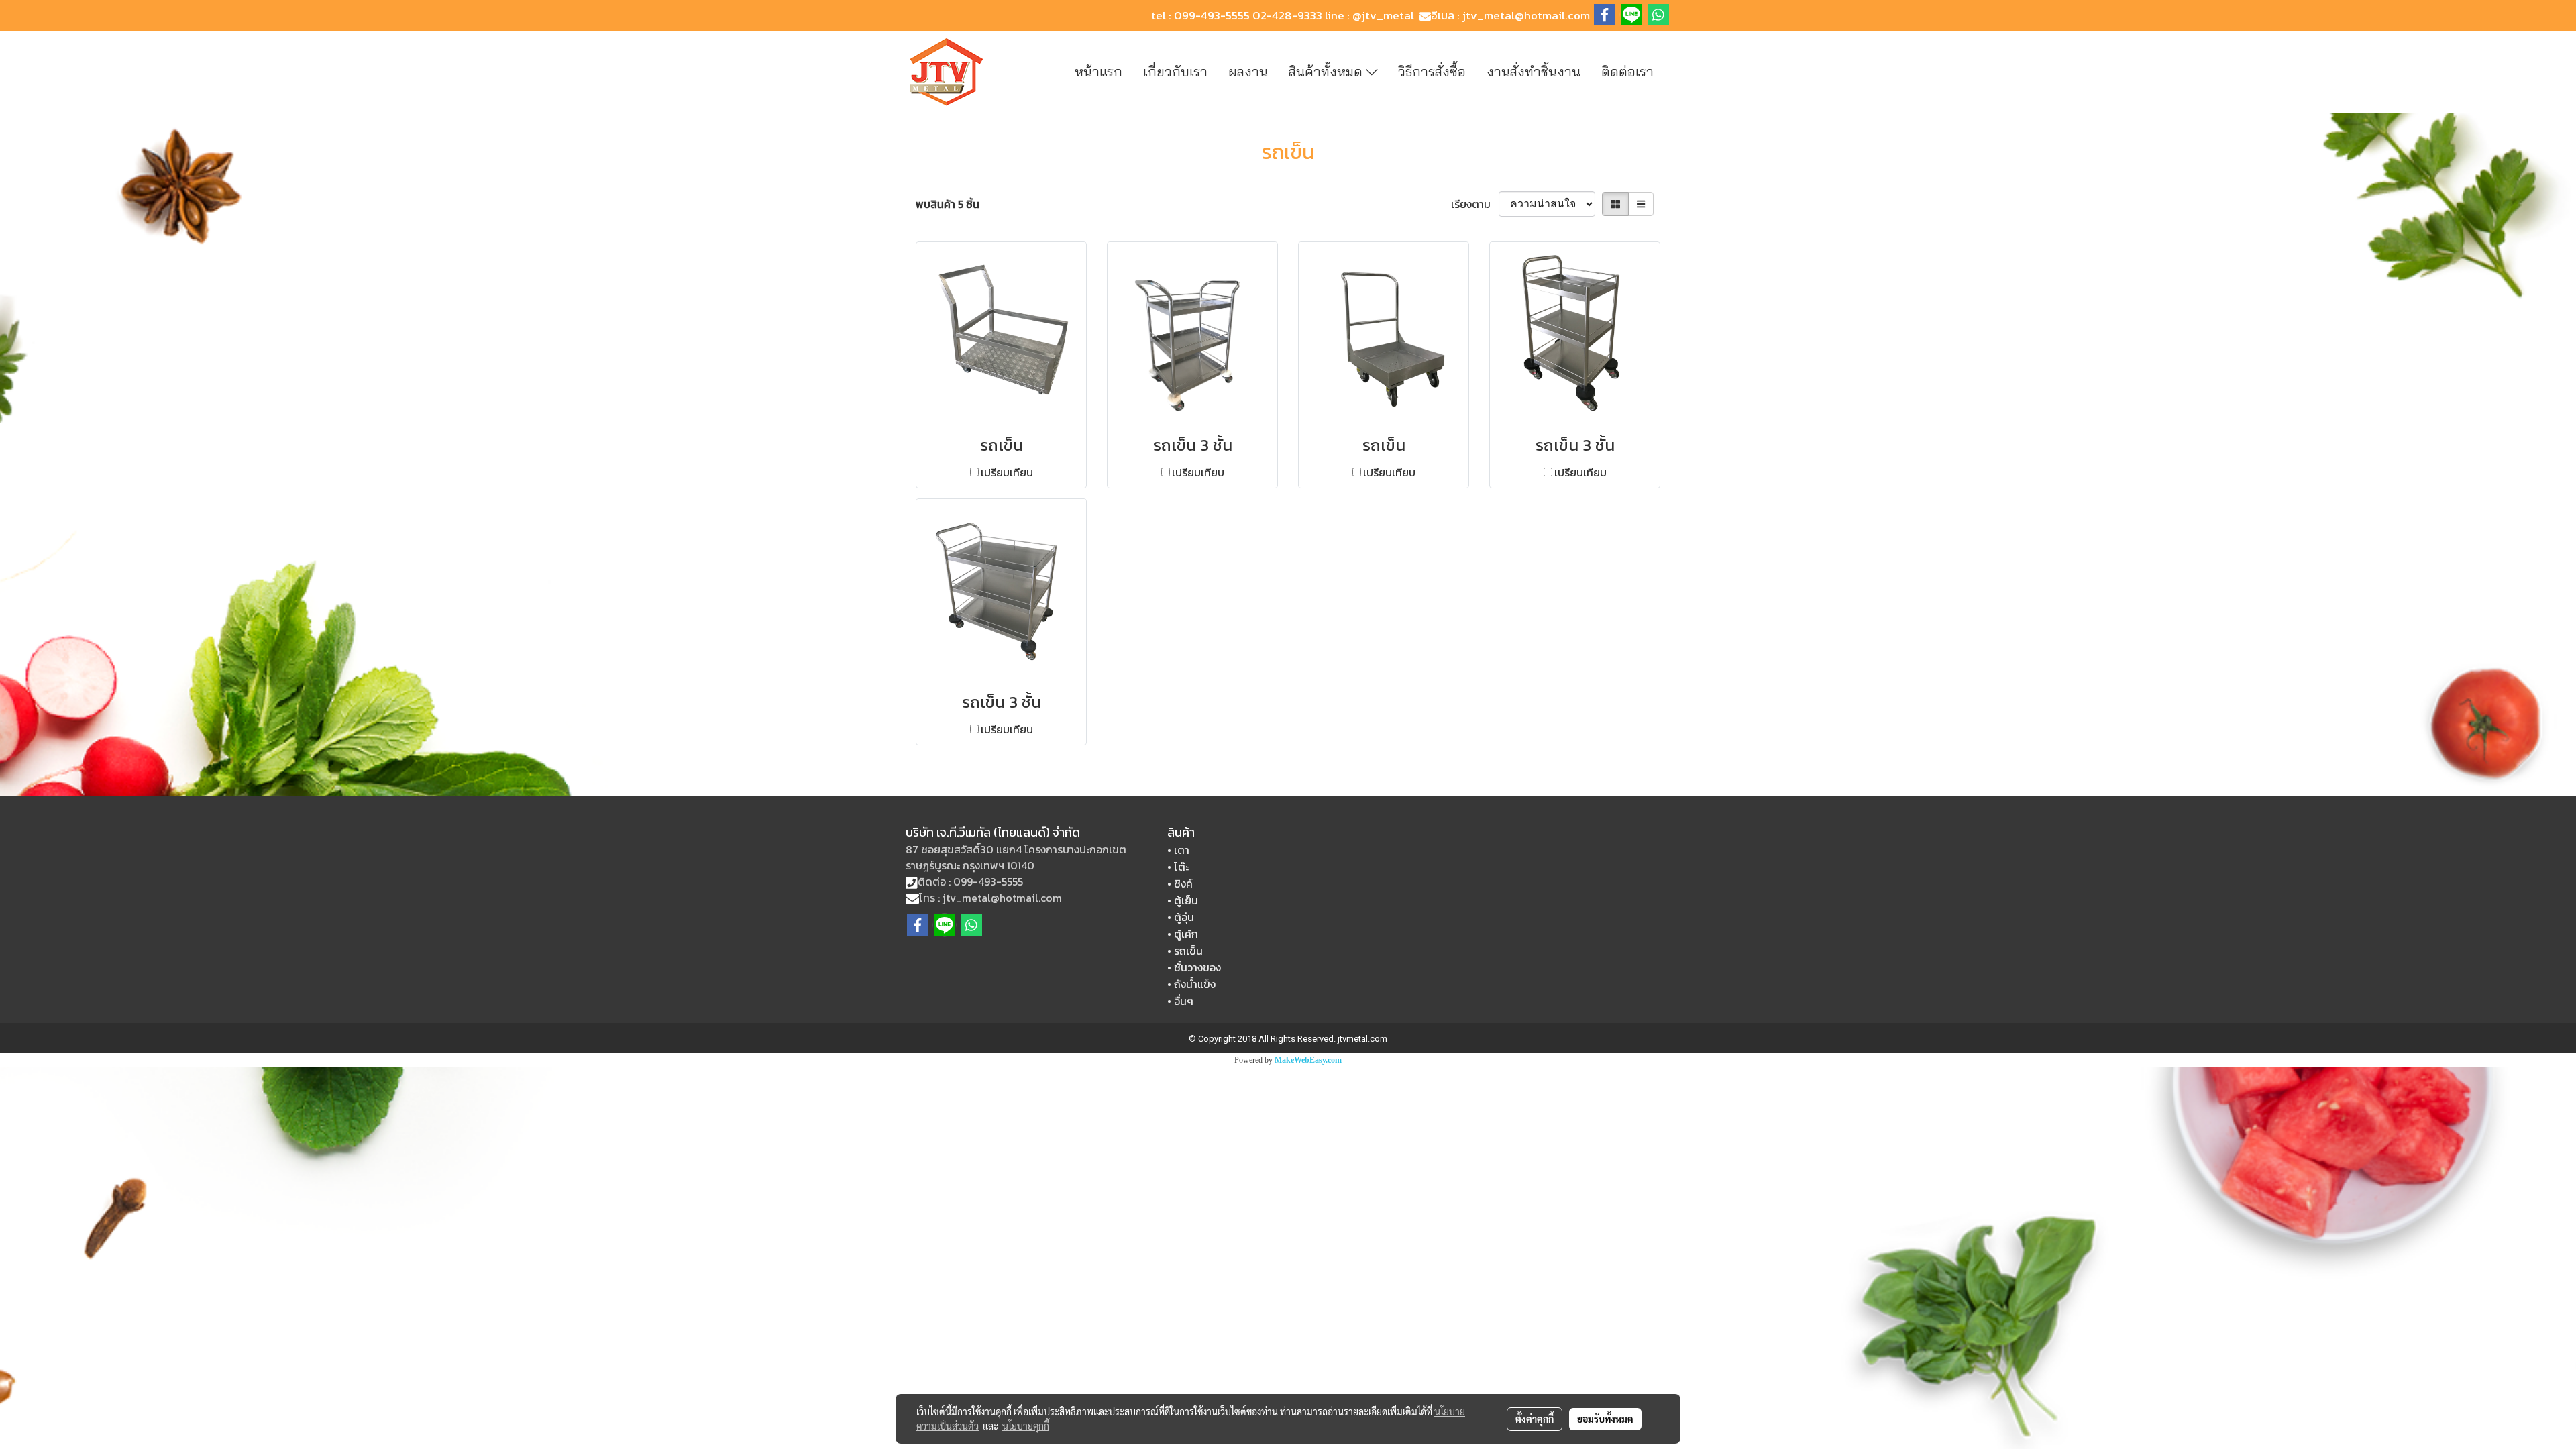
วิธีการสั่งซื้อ (1432, 71)
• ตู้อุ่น (1181, 917)
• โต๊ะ (1178, 867)
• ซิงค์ (1180, 883)
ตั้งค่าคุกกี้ (1535, 1419)
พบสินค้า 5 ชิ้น (948, 204)
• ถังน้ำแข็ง (1191, 984)
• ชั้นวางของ (1194, 967)
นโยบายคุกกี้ (1026, 1426)
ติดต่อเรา (1627, 71)
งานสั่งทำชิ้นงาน (1534, 71)
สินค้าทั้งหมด (1327, 71)
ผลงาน (1248, 71)
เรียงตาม (1475, 204)
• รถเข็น (1185, 951)
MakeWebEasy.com (1308, 1060)
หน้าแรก (1098, 71)
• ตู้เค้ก (1183, 934)
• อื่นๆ (1180, 1001)
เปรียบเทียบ (1007, 472)
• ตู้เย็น (1183, 900)
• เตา (1178, 850)
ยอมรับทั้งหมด (1605, 1419)
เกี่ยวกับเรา (1175, 71)
